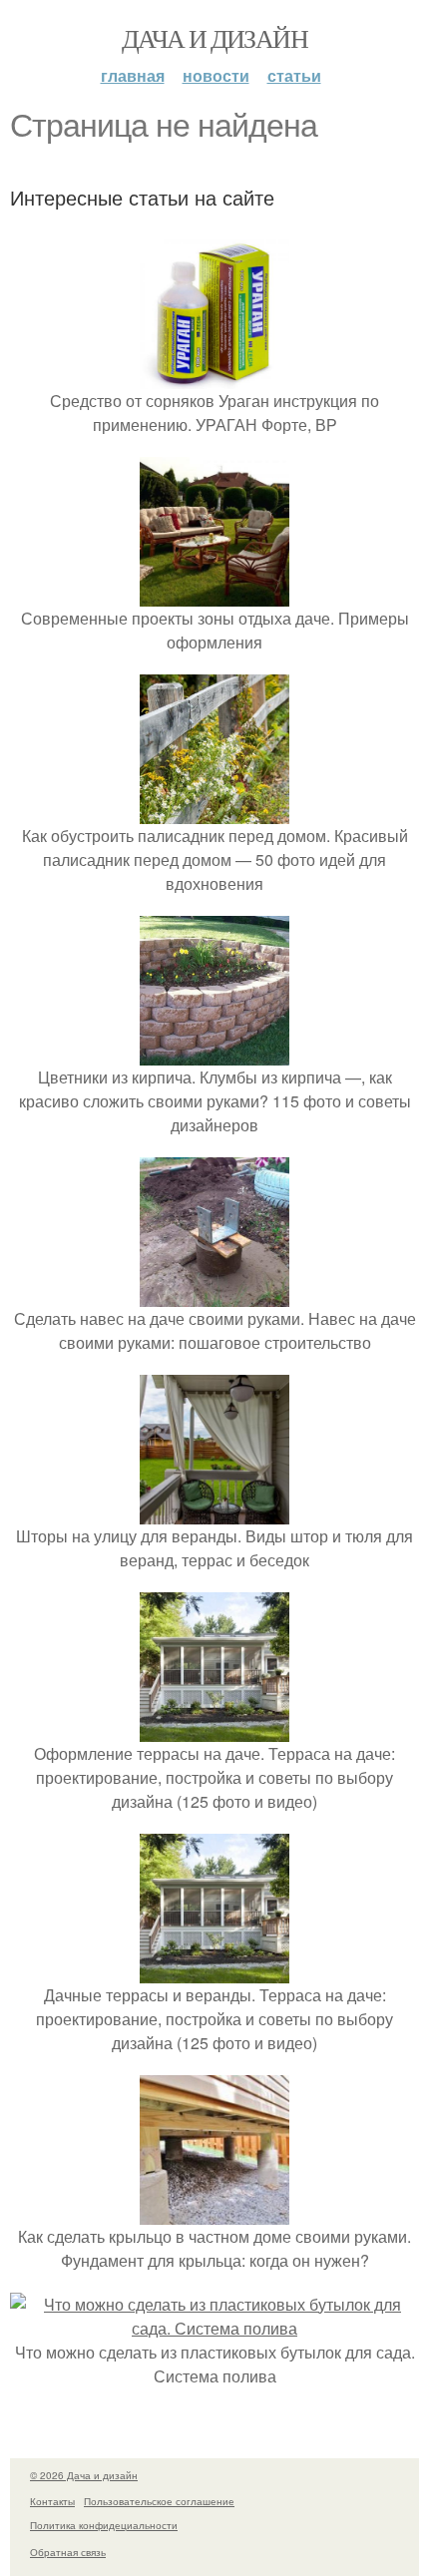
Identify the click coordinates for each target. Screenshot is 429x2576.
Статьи (294, 75)
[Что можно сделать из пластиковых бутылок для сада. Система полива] (214, 2328)
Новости (216, 75)
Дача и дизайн (214, 38)
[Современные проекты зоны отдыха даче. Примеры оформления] (214, 594)
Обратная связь (68, 2552)
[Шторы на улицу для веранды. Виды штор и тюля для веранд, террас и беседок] (214, 1512)
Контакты (52, 2501)
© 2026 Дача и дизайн (84, 2475)
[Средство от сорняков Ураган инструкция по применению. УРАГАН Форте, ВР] (214, 377)
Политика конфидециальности (104, 2525)
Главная (133, 75)
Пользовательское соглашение (159, 2501)
